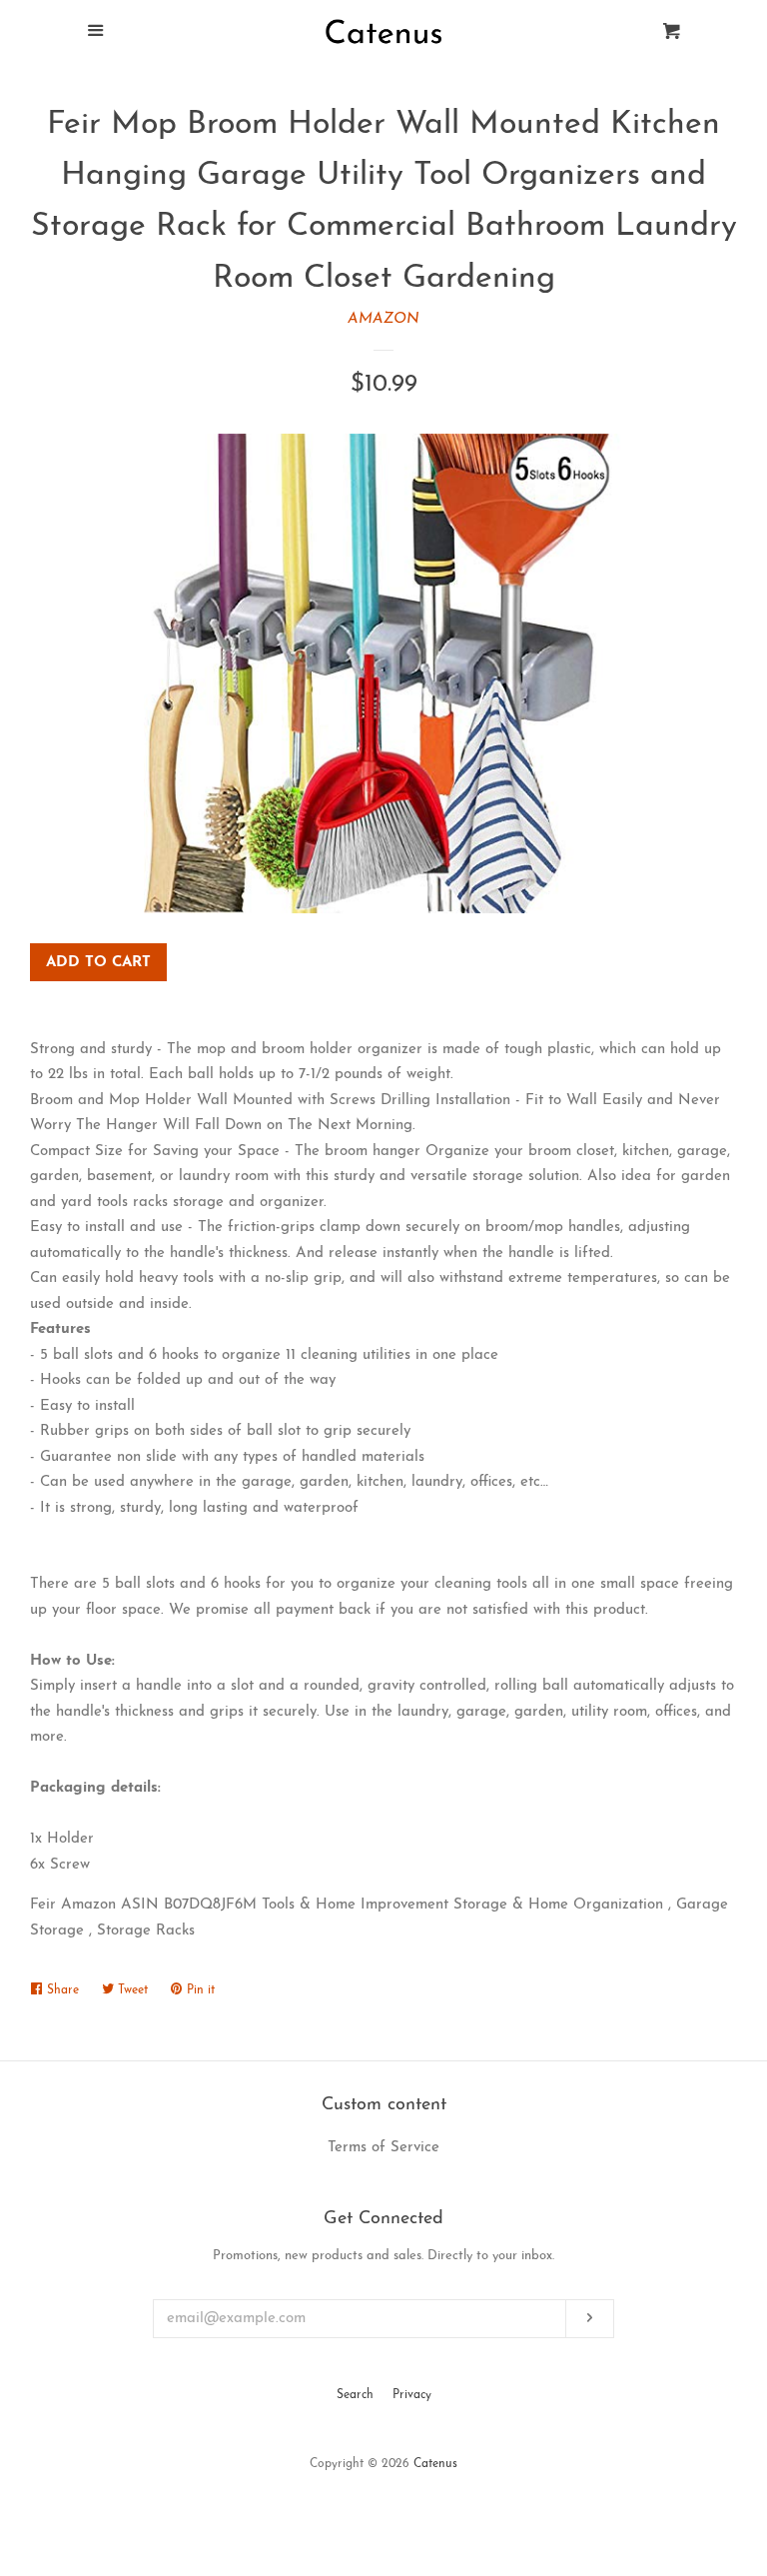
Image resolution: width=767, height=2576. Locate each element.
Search (355, 2395)
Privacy (412, 2395)
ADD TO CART (98, 963)
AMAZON (383, 319)
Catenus (435, 2464)
